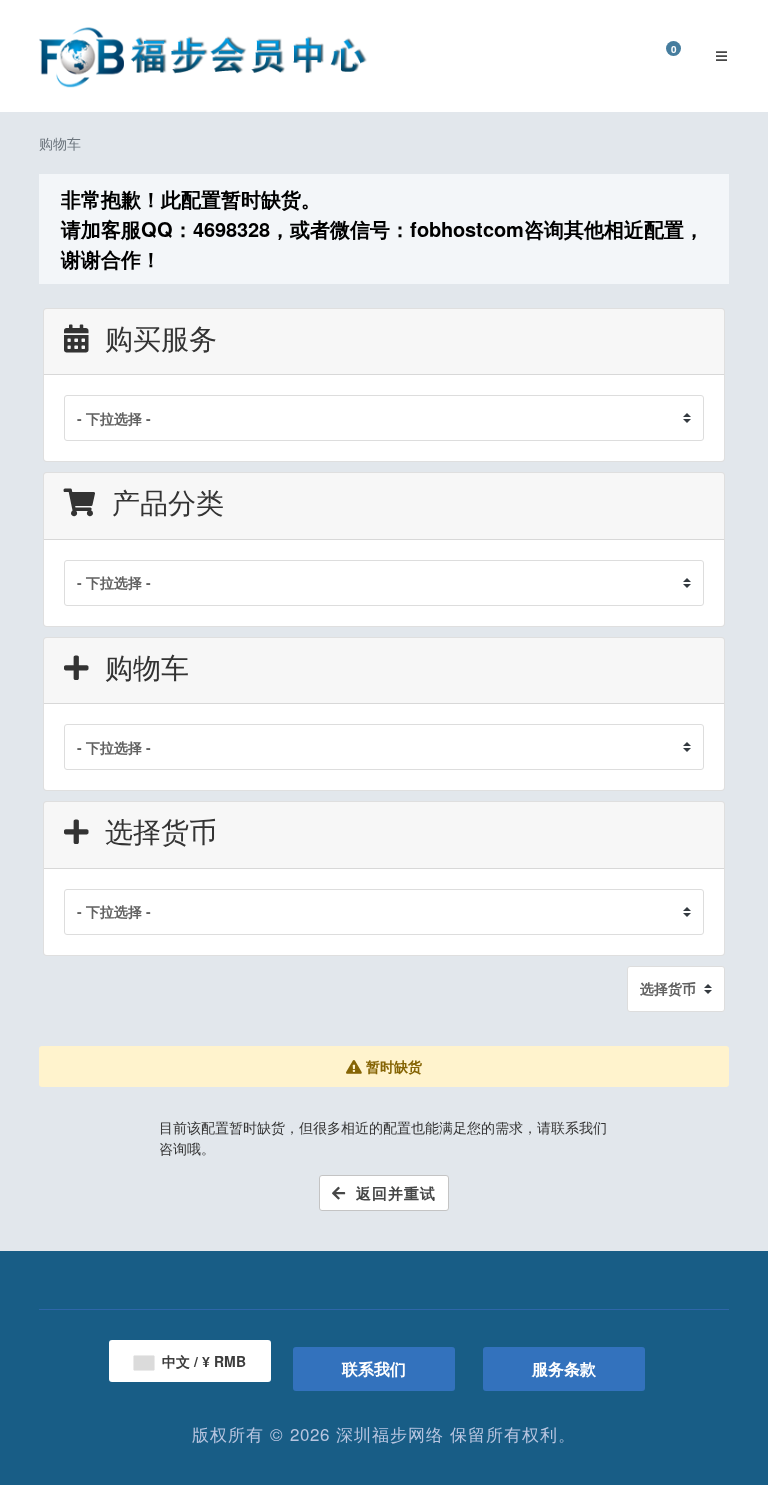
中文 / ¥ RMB (202, 1361)
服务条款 (564, 1368)
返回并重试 (391, 1193)
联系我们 (374, 1368)
